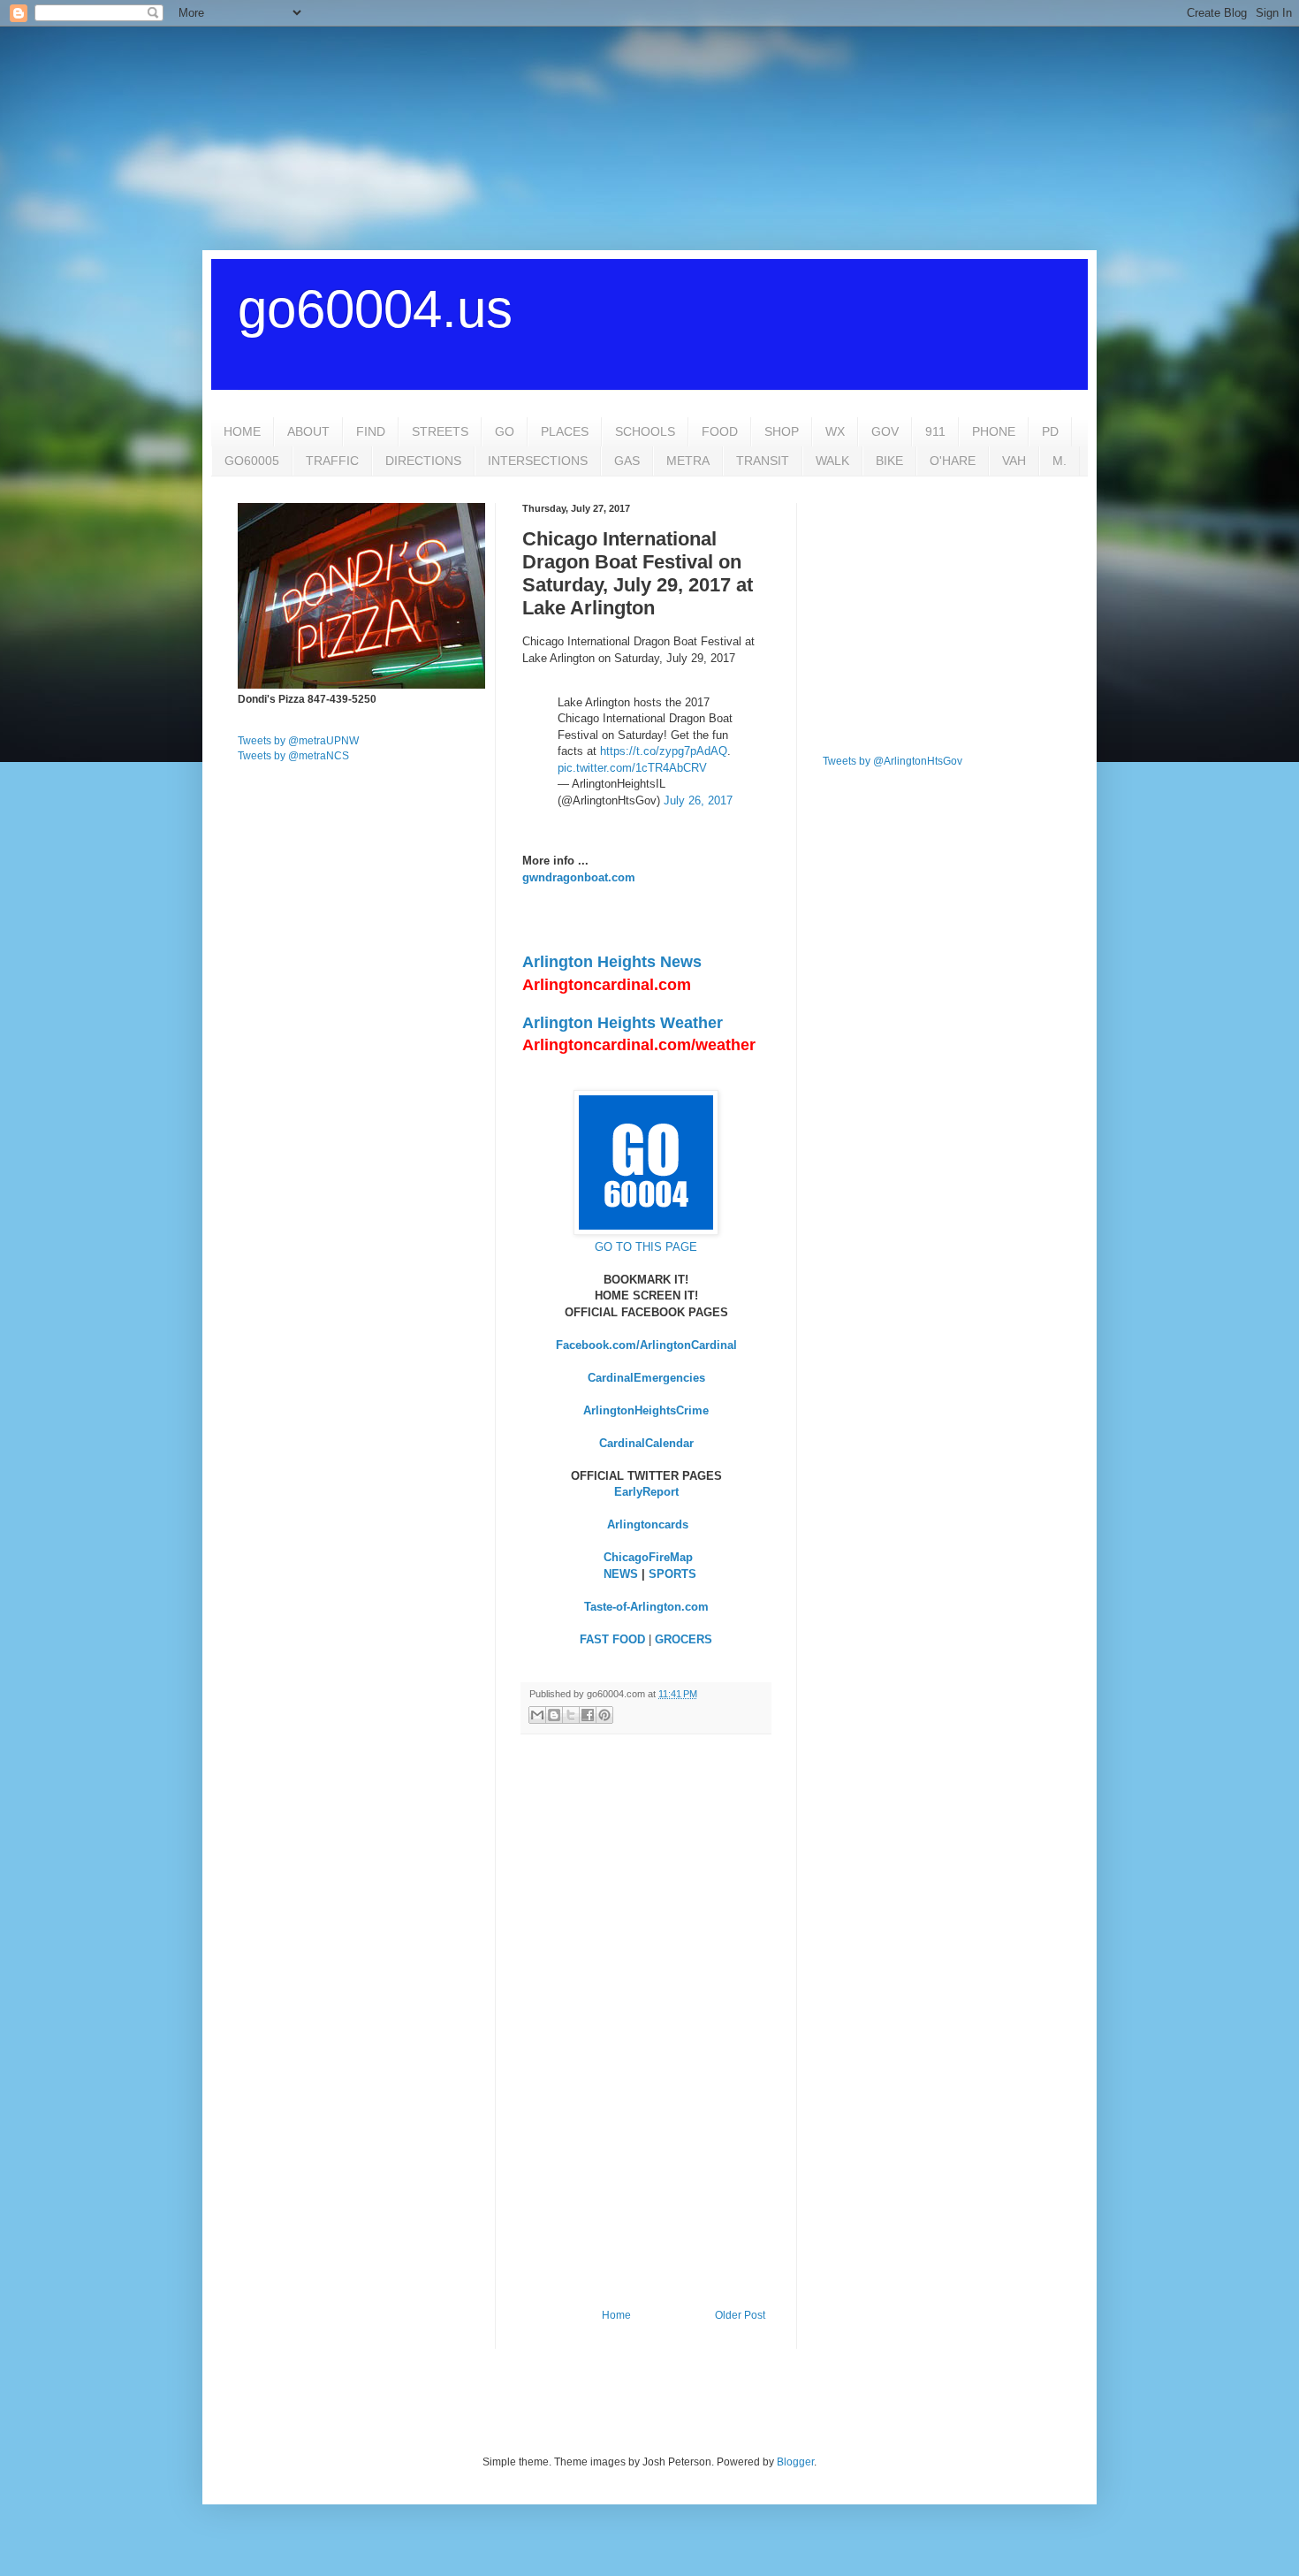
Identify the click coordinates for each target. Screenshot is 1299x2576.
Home (616, 2315)
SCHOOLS (645, 431)
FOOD (720, 431)
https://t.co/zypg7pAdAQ (664, 751)
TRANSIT (763, 461)
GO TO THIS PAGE (646, 1247)
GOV (885, 431)
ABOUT (308, 431)
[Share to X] (571, 1715)
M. (1060, 461)
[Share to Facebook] (588, 1715)
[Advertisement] (649, 137)
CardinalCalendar (646, 1443)
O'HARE (953, 461)
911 (935, 431)
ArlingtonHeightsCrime (646, 1410)
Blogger (795, 2462)
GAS (627, 461)
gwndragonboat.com (579, 877)
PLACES (565, 431)
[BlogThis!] (554, 1715)
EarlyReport (646, 1492)
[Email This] (537, 1715)
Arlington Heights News (612, 962)
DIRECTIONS (423, 461)
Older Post (740, 2315)
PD (1050, 431)
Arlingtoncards (648, 1524)
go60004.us (375, 309)
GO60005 (252, 461)
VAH (1014, 461)
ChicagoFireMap (648, 1557)
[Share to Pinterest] (604, 1715)
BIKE (889, 461)
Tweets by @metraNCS (293, 756)
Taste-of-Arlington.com (646, 1607)
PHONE (994, 431)
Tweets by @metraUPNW (298, 741)
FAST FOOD (612, 1639)
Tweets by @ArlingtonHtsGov (893, 761)
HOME (242, 431)
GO (505, 431)
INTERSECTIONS (538, 461)
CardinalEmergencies (646, 1378)
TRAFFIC (332, 461)
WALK (832, 461)
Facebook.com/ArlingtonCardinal (646, 1345)
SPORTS (672, 1574)
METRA (688, 461)
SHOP (782, 431)
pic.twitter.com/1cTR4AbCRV (632, 768)
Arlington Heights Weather (623, 1023)
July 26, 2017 (698, 800)
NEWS (621, 1574)
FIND (371, 431)
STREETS (440, 431)
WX (835, 431)
